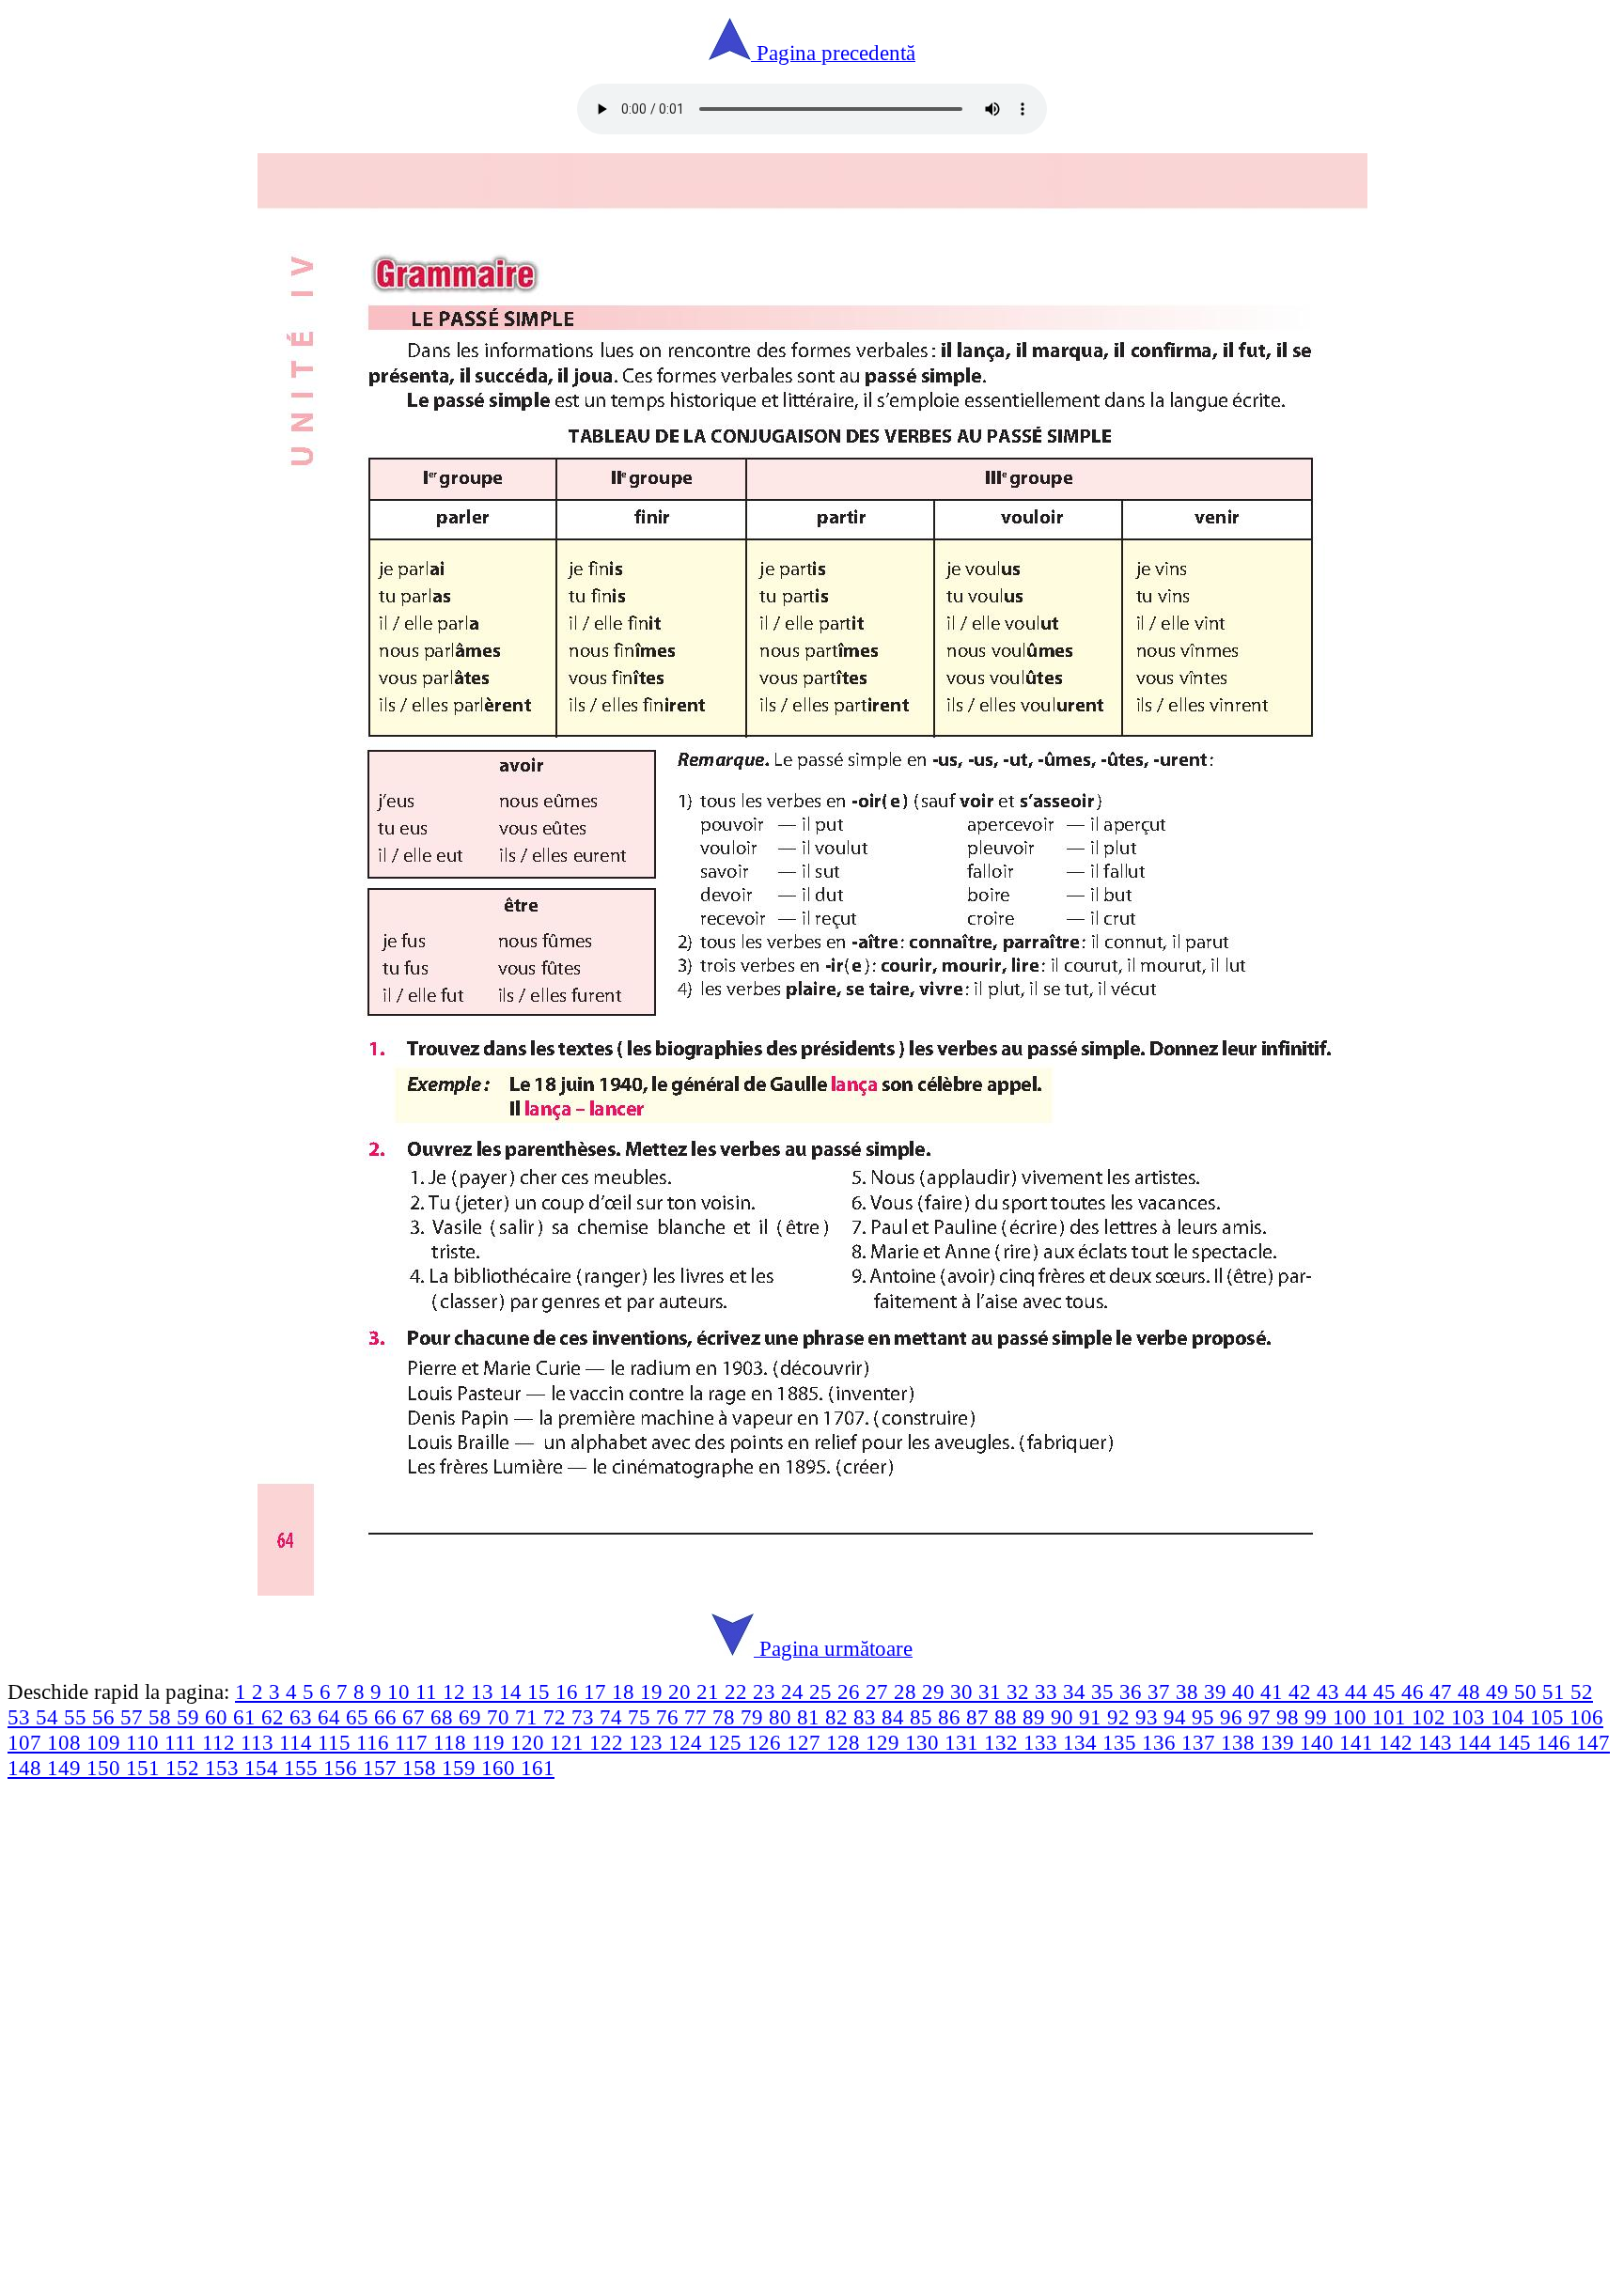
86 (952, 1717)
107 (27, 1742)
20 (682, 1692)
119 (491, 1742)
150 (106, 1768)
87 (980, 1717)
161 (538, 1768)
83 (867, 1717)
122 (609, 1742)
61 (247, 1717)
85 (924, 1717)
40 (1246, 1692)
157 (383, 1768)
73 (586, 1717)
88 (1008, 1717)
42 (1303, 1692)
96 (1234, 1717)
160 (501, 1768)
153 (225, 1768)
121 (570, 1742)
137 (1201, 1742)
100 (1352, 1717)
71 (529, 1717)
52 (1582, 1692)
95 (1206, 1717)
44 (1359, 1692)
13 (485, 1692)
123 (648, 1742)
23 (767, 1692)
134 (1083, 1742)
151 (146, 1768)
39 (1218, 1692)
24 (795, 1692)
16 (570, 1692)
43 (1331, 1692)
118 (453, 1742)
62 (275, 1717)
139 (1280, 1742)
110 (145, 1742)
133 (1043, 1742)
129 (885, 1742)
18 (626, 1692)
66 (388, 1717)
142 (1398, 1742)
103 (1471, 1717)
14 (513, 1692)
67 (416, 1717)
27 (880, 1692)
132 (1004, 1742)
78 (726, 1717)
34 (1077, 1692)
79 (755, 1717)
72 (557, 1717)
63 (304, 1717)
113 (260, 1742)
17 (598, 1692)
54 (50, 1717)
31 (992, 1692)
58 (163, 1717)
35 (1105, 1692)
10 (401, 1692)
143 (1438, 1742)
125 (727, 1742)
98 (1290, 1717)
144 (1477, 1742)
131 (964, 1742)
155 (304, 1768)
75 (642, 1717)
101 (1392, 1717)
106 (1586, 1717)
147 (1593, 1742)
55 (78, 1717)
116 (375, 1742)
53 (22, 1717)
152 (185, 1768)
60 (219, 1717)
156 (343, 1768)
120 (530, 1742)
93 (1149, 1717)
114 (298, 1742)
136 (1162, 1742)
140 (1319, 1742)
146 (1556, 1742)
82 (839, 1717)
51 (1556, 1692)
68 (445, 1717)
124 (688, 1742)
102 (1431, 1717)
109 (106, 1742)
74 (614, 1717)
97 (1262, 1717)
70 (501, 1717)
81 (811, 1717)
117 (414, 1742)
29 (936, 1692)
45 (1387, 1692)
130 (925, 1742)
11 (429, 1692)
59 (191, 1717)
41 (1274, 1692)
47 (1444, 1692)
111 (183, 1742)
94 (1178, 1717)
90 (1065, 1717)
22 (739, 1692)
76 (670, 1717)
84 (896, 1717)
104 (1510, 1717)
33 (1049, 1692)
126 (767, 1742)
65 (360, 1717)
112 (221, 1742)
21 (710, 1692)
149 (67, 1768)
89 (1037, 1717)
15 (541, 1692)
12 (457, 1692)
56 (106, 1717)
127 (806, 1742)
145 (1517, 1742)
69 (473, 1717)
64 (332, 1717)
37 (1162, 1692)
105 (1550, 1717)
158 (422, 1768)
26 (851, 1692)
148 (27, 1768)
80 (783, 1717)
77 (698, 1717)
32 (1021, 1692)
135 (1122, 1742)
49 (1500, 1692)
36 (1133, 1692)
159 (461, 1768)
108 (67, 1742)
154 (264, 1768)
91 (1093, 1717)
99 (1319, 1717)
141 (1359, 1742)
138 (1241, 1742)
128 (846, 1742)
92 (1121, 1717)
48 (1472, 1692)
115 (337, 1742)
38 (1190, 1692)
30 (964, 1692)
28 (908, 1692)
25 (823, 1692)
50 (1528, 1692)
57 (134, 1717)
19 (654, 1692)
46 (1415, 1692)
